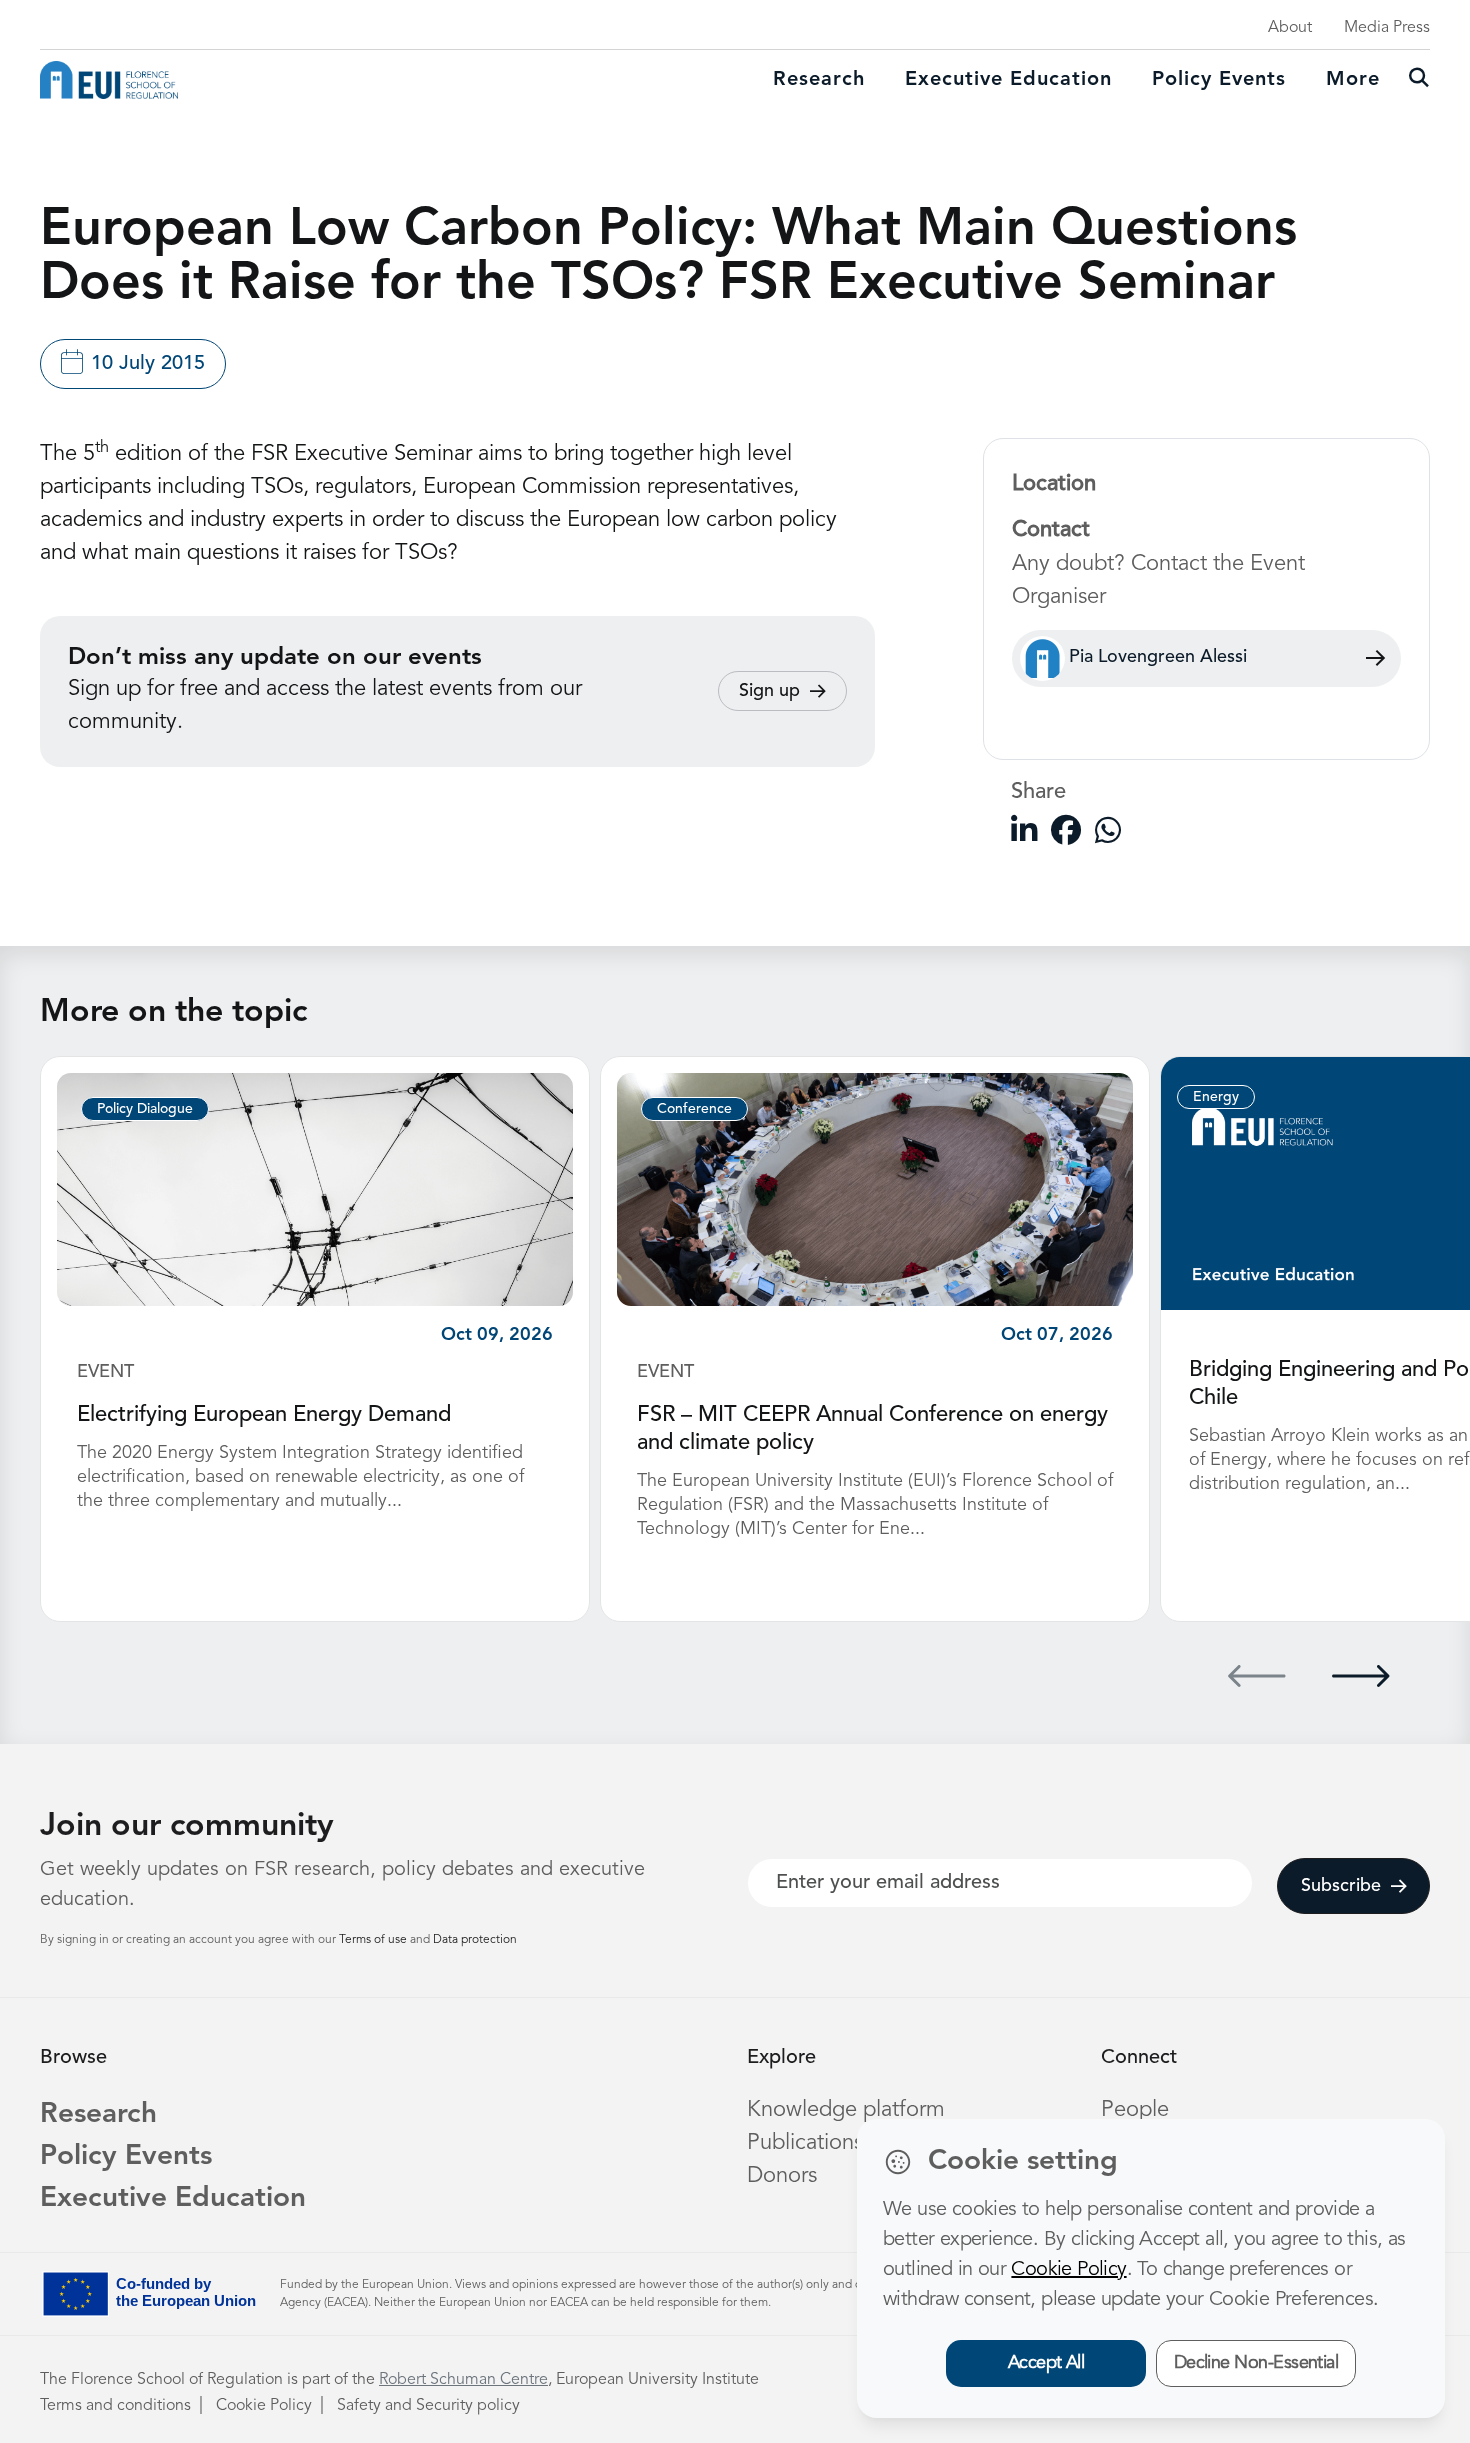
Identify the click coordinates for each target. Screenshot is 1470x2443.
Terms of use (374, 1940)
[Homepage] (109, 80)
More (1353, 80)
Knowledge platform (846, 2110)
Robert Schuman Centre (463, 2380)
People (1135, 2110)
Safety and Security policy (428, 2406)
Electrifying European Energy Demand (264, 1415)
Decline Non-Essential (1256, 2363)
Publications (805, 2143)
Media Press (1387, 28)
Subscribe (1341, 1886)
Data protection (475, 1940)
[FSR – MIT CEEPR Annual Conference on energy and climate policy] (875, 1189)
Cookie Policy (264, 2406)
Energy (1216, 1097)
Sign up (769, 691)
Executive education (1008, 80)
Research (819, 80)
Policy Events (1219, 80)
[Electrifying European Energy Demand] (315, 1189)
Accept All (1046, 2363)
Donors (782, 2176)
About (1290, 28)
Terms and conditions (115, 2406)
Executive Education (173, 2199)
